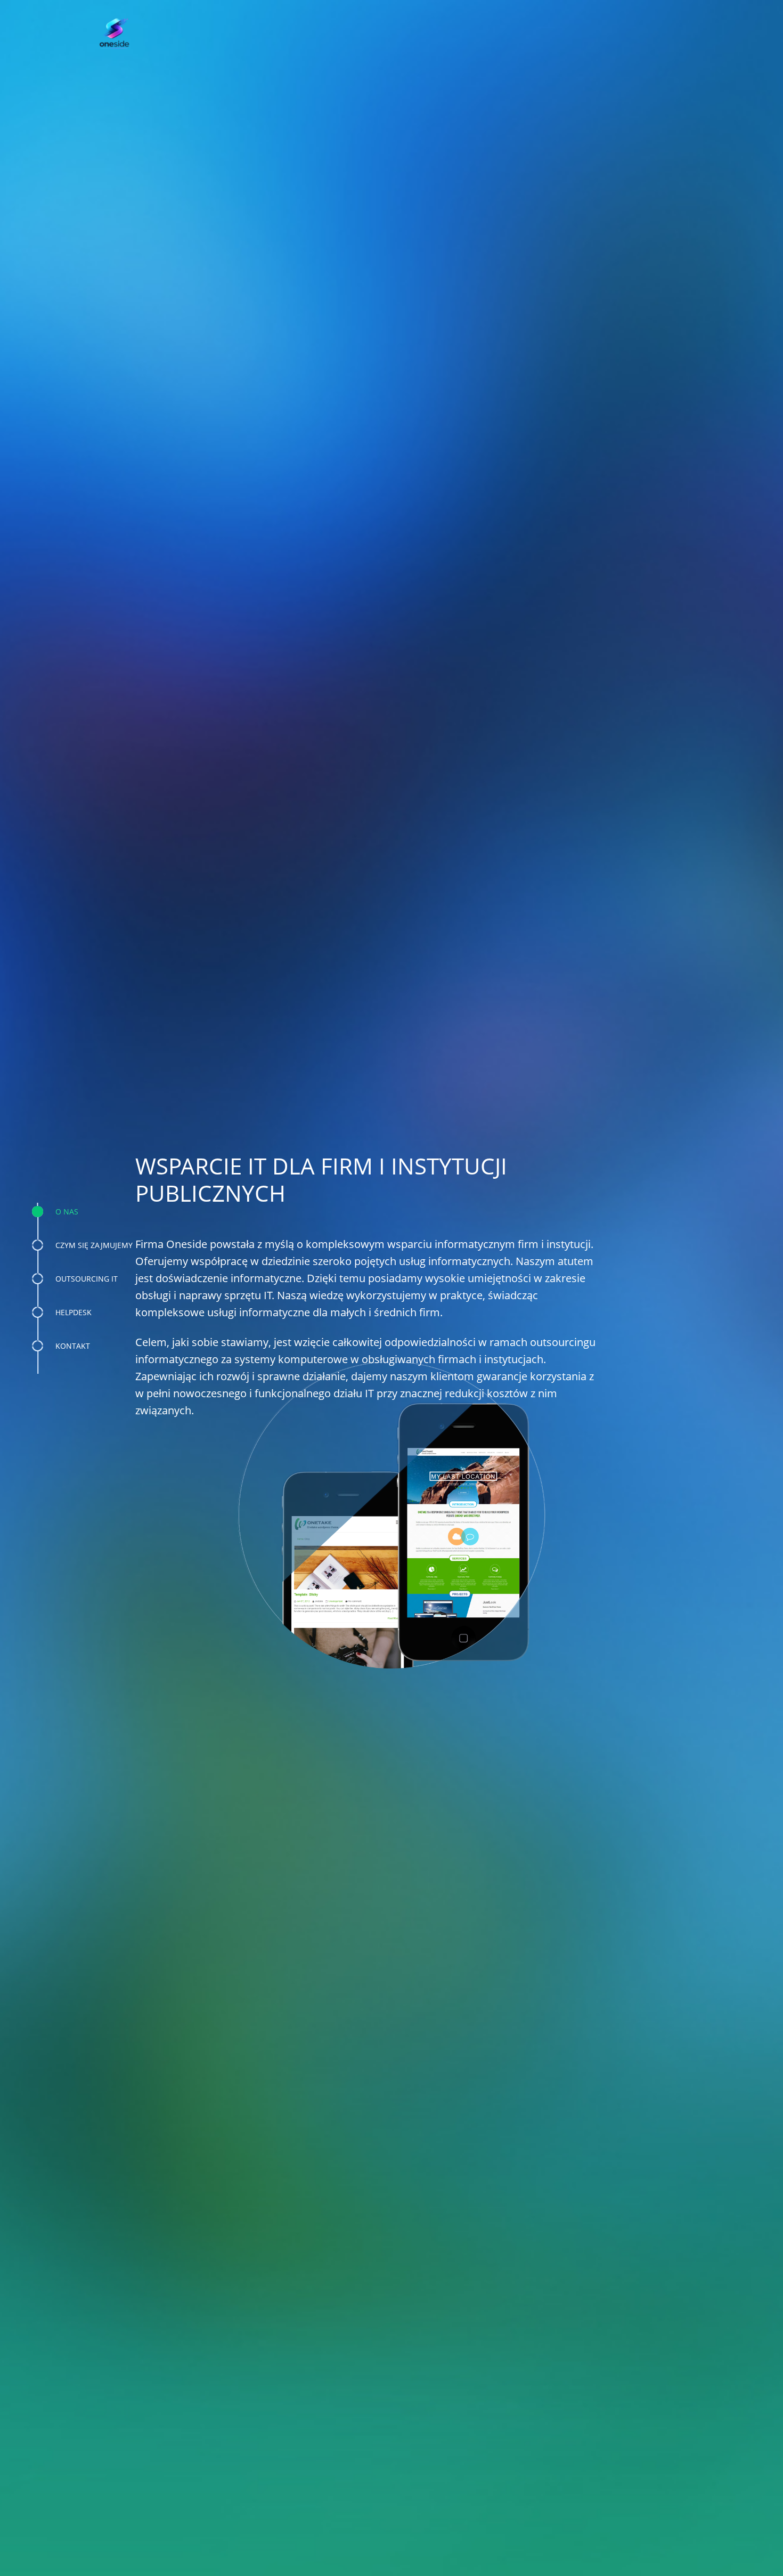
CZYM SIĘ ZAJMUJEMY (94, 1245)
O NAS (67, 1212)
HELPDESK (74, 1312)
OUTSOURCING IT (87, 1279)
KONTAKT (73, 1346)
